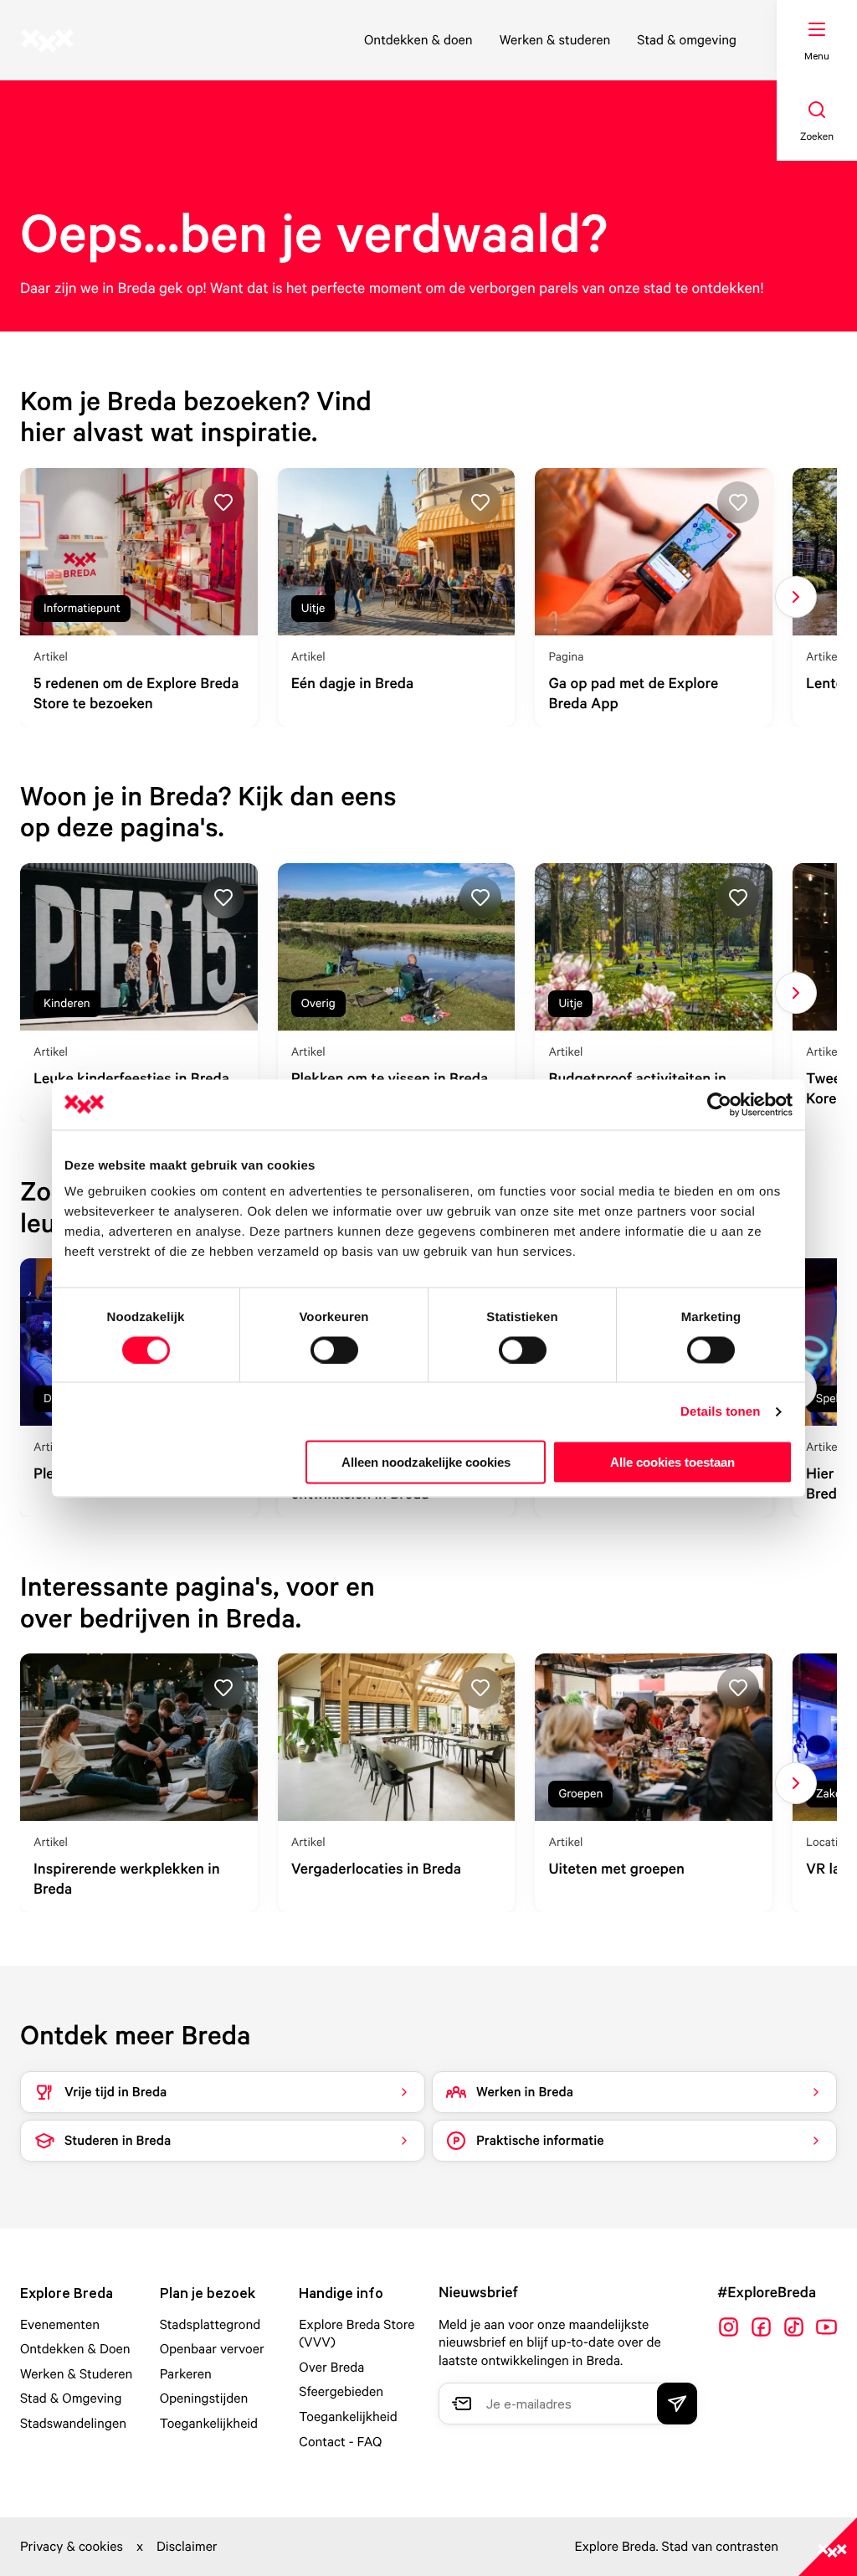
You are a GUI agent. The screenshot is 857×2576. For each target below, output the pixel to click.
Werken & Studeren (76, 2373)
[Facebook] (761, 2327)
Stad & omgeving (687, 39)
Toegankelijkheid (209, 2423)
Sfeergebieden (341, 2391)
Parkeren (186, 2373)
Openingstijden (204, 2398)
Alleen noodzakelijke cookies (426, 1462)
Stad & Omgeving (71, 2398)
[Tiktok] (794, 2327)
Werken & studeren (555, 39)
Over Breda (331, 2367)
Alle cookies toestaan (672, 1462)
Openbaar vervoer (212, 2348)
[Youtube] (826, 2327)
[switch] (334, 1350)
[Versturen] (677, 2404)
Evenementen (60, 2324)
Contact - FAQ (340, 2441)
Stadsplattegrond (210, 2324)
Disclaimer (187, 2546)
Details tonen (720, 1411)
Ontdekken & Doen (75, 2348)
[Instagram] (729, 2327)
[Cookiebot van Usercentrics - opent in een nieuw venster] (719, 1104)
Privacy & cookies (72, 2546)
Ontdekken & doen (418, 39)
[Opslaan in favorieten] (223, 502)
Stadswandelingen (73, 2423)
